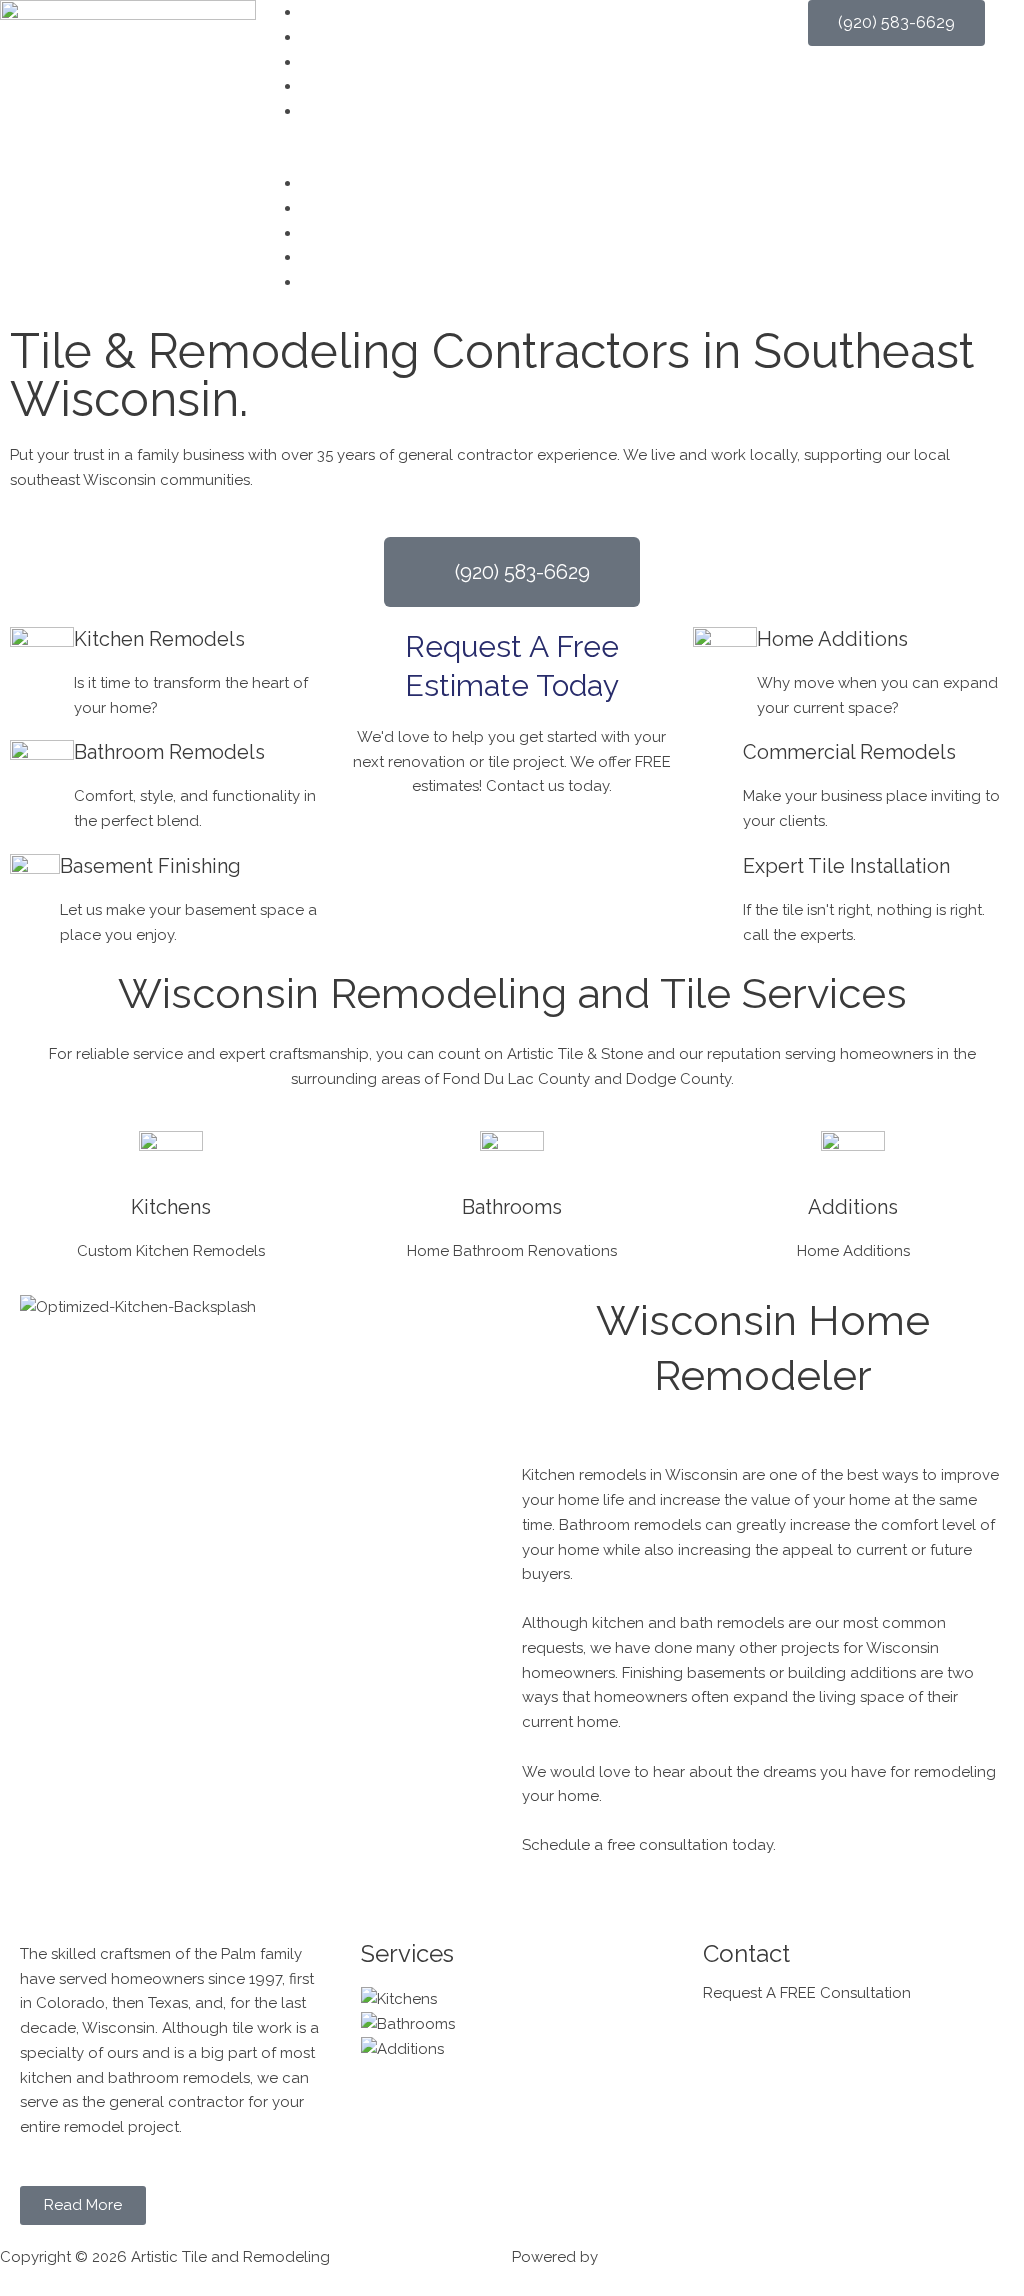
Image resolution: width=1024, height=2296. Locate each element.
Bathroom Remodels (169, 752)
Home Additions (832, 639)
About (323, 37)
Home (322, 12)
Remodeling (344, 62)
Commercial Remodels (849, 752)
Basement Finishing (150, 866)
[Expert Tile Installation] (718, 879)
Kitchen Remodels (159, 639)
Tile (313, 86)
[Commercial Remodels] (718, 765)
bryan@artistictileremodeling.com (822, 2058)
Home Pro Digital (661, 2257)
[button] (512, 158)
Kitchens (171, 1207)
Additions (853, 1207)
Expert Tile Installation (846, 866)
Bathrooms (512, 1207)
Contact (330, 111)
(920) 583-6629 (757, 2033)
